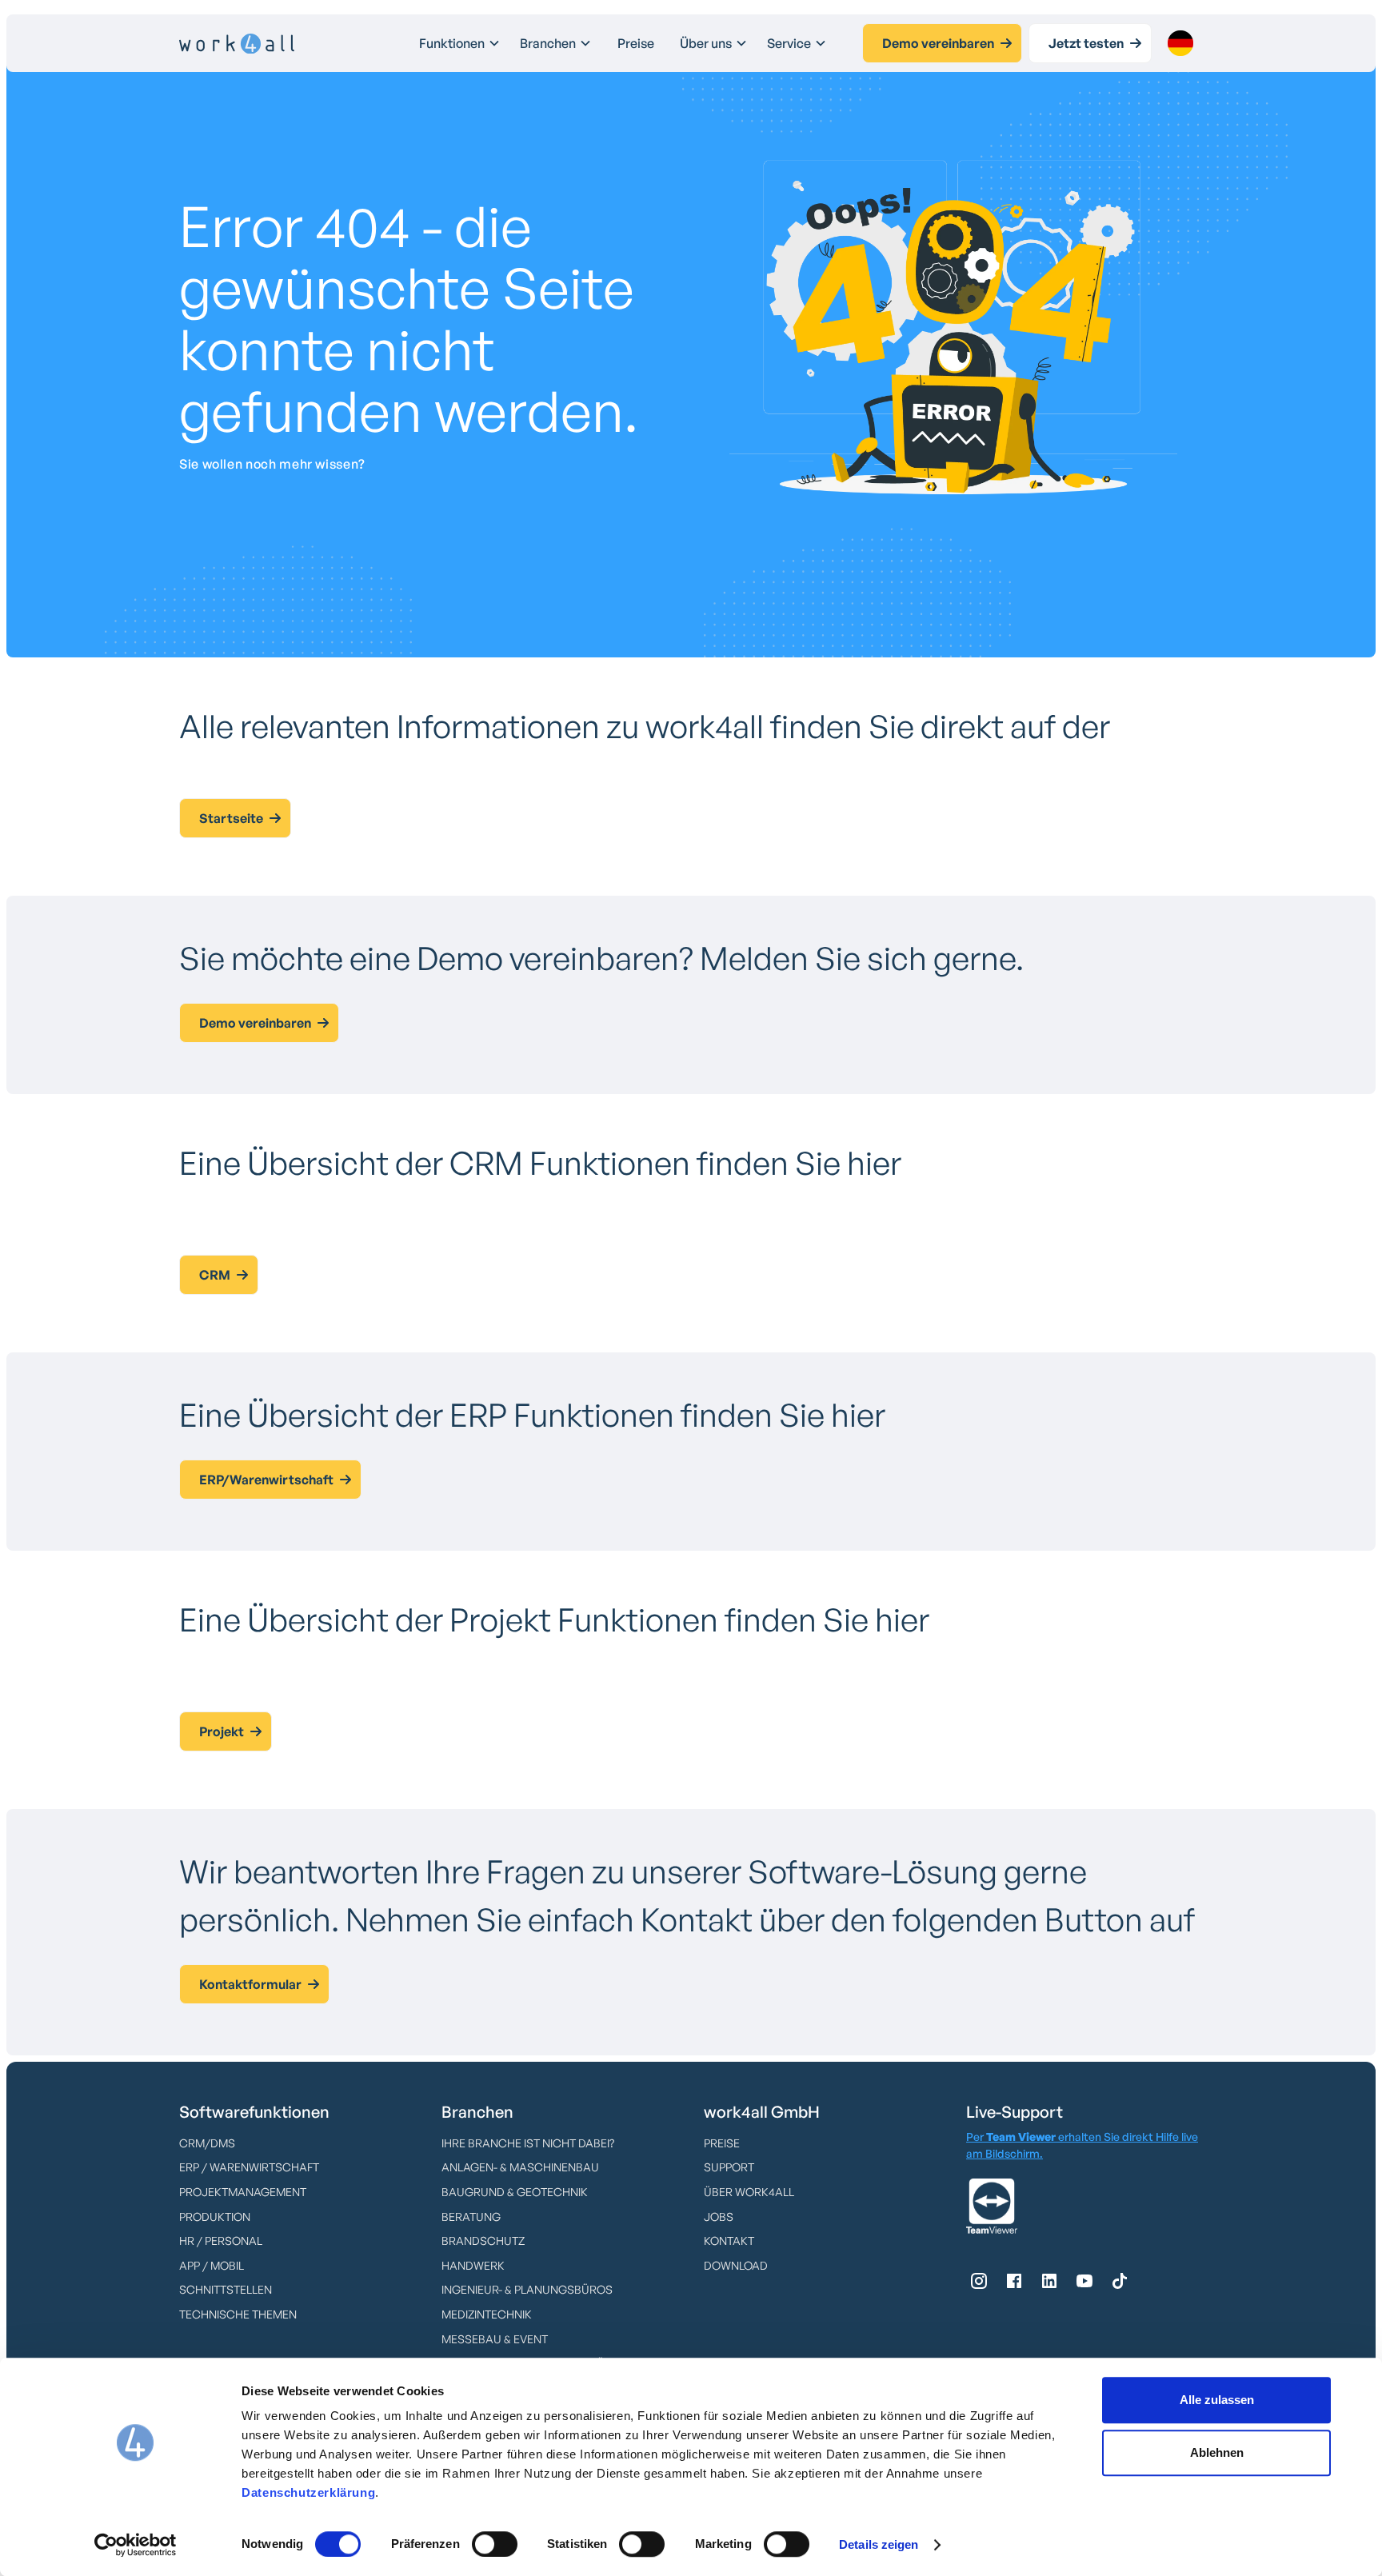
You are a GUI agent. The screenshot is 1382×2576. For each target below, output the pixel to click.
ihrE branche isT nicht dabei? (528, 2143)
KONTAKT (729, 2241)
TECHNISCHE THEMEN (238, 2314)
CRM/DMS (207, 2143)
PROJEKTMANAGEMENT (243, 2192)
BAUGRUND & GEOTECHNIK (515, 2192)
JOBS (719, 2217)
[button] (460, 43)
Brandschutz (483, 2241)
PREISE (722, 2143)
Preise (636, 43)
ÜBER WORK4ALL (749, 2192)
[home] (237, 44)
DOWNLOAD (736, 2265)
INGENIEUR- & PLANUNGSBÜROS (527, 2289)
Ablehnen (1217, 2452)
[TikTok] (1120, 2281)
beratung (471, 2217)
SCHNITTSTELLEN (226, 2289)
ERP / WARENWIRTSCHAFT (249, 2167)
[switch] (495, 2544)
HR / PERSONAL (221, 2241)
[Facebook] (1014, 2281)
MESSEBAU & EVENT (495, 2339)
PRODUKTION (215, 2217)
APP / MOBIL (212, 2265)
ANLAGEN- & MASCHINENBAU (520, 2167)
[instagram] (979, 2281)
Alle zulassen (1217, 2400)
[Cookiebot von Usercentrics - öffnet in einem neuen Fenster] (136, 2545)
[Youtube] (1084, 2281)
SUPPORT (729, 2167)
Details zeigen (879, 2544)
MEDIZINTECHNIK (487, 2314)
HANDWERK (473, 2265)
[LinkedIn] (1049, 2281)
